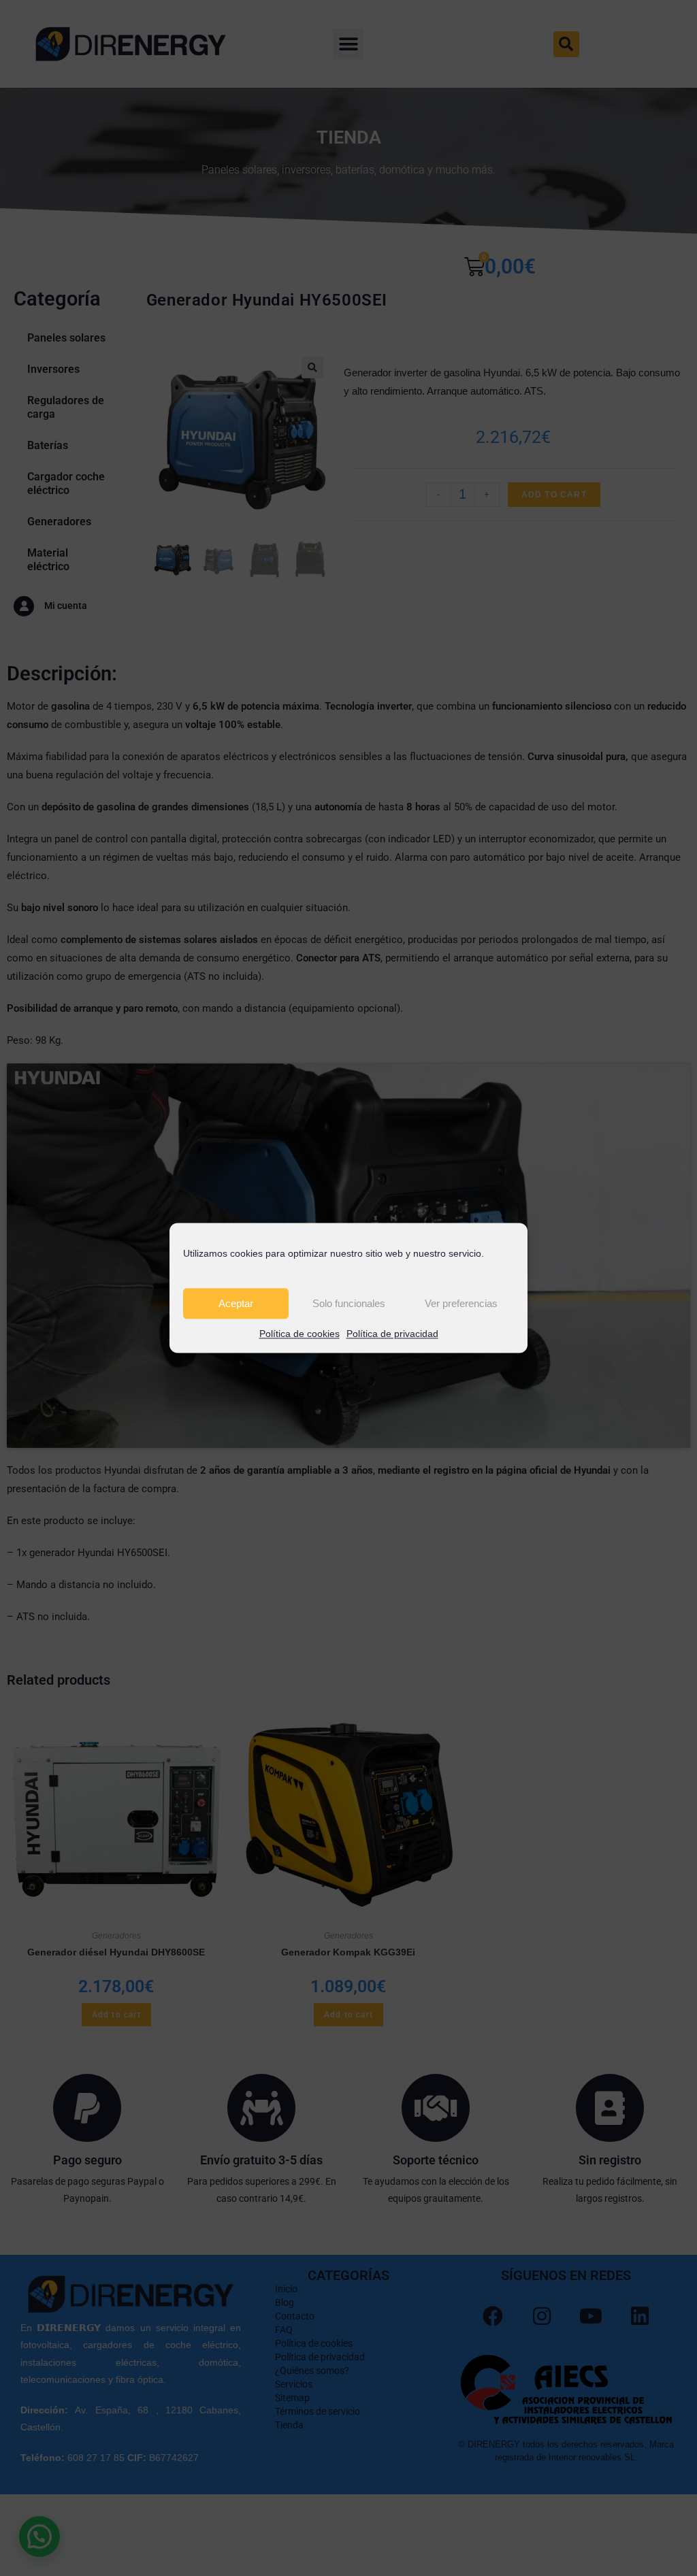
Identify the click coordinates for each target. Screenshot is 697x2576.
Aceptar (236, 1303)
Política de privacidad (392, 1334)
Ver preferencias (461, 1303)
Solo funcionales (349, 1303)
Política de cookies (299, 1334)
